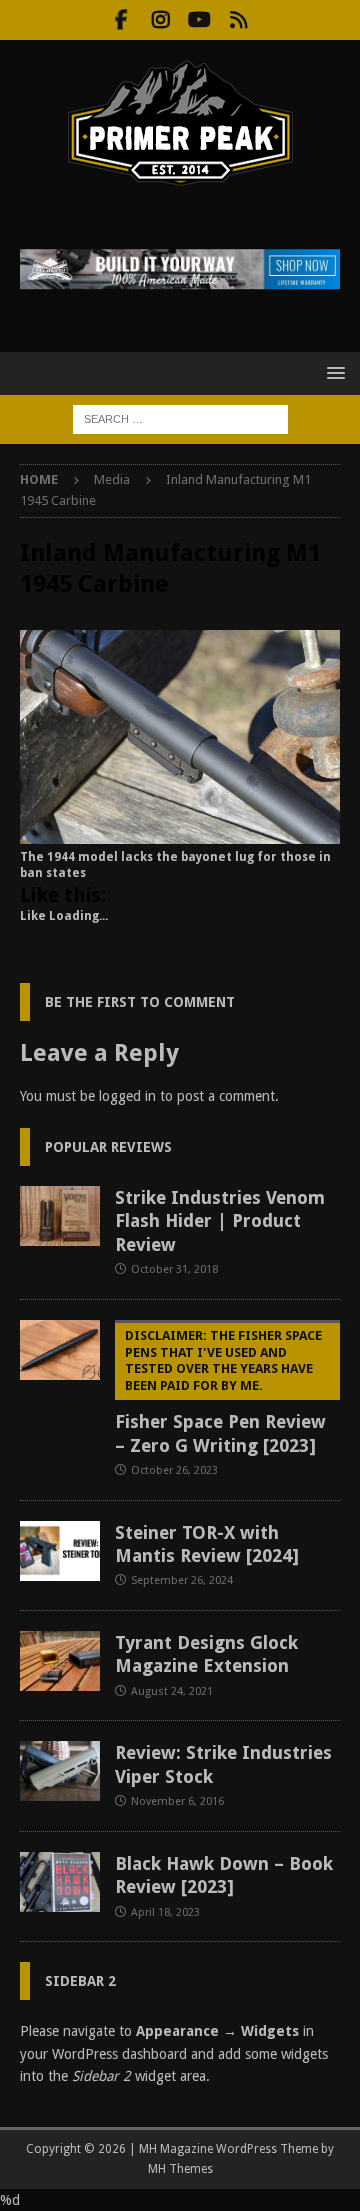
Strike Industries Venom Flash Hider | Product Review (220, 1221)
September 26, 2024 (182, 1580)
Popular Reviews (108, 1147)
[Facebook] (121, 20)
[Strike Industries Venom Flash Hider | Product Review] (60, 1216)
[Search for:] (180, 418)
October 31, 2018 (174, 1269)
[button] (332, 372)
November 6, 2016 (177, 1801)
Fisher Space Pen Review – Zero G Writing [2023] (220, 1392)
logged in (127, 1096)
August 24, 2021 (172, 1691)
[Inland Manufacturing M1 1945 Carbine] (180, 832)
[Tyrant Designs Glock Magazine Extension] (60, 1661)
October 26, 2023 (174, 1470)
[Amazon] (238, 20)
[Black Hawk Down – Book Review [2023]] (60, 1882)
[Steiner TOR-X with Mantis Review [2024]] (60, 1551)
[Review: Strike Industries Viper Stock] (60, 1771)
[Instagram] (160, 20)
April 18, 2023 (165, 1912)
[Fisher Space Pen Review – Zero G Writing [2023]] (60, 1350)
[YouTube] (199, 20)
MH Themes (180, 2169)
